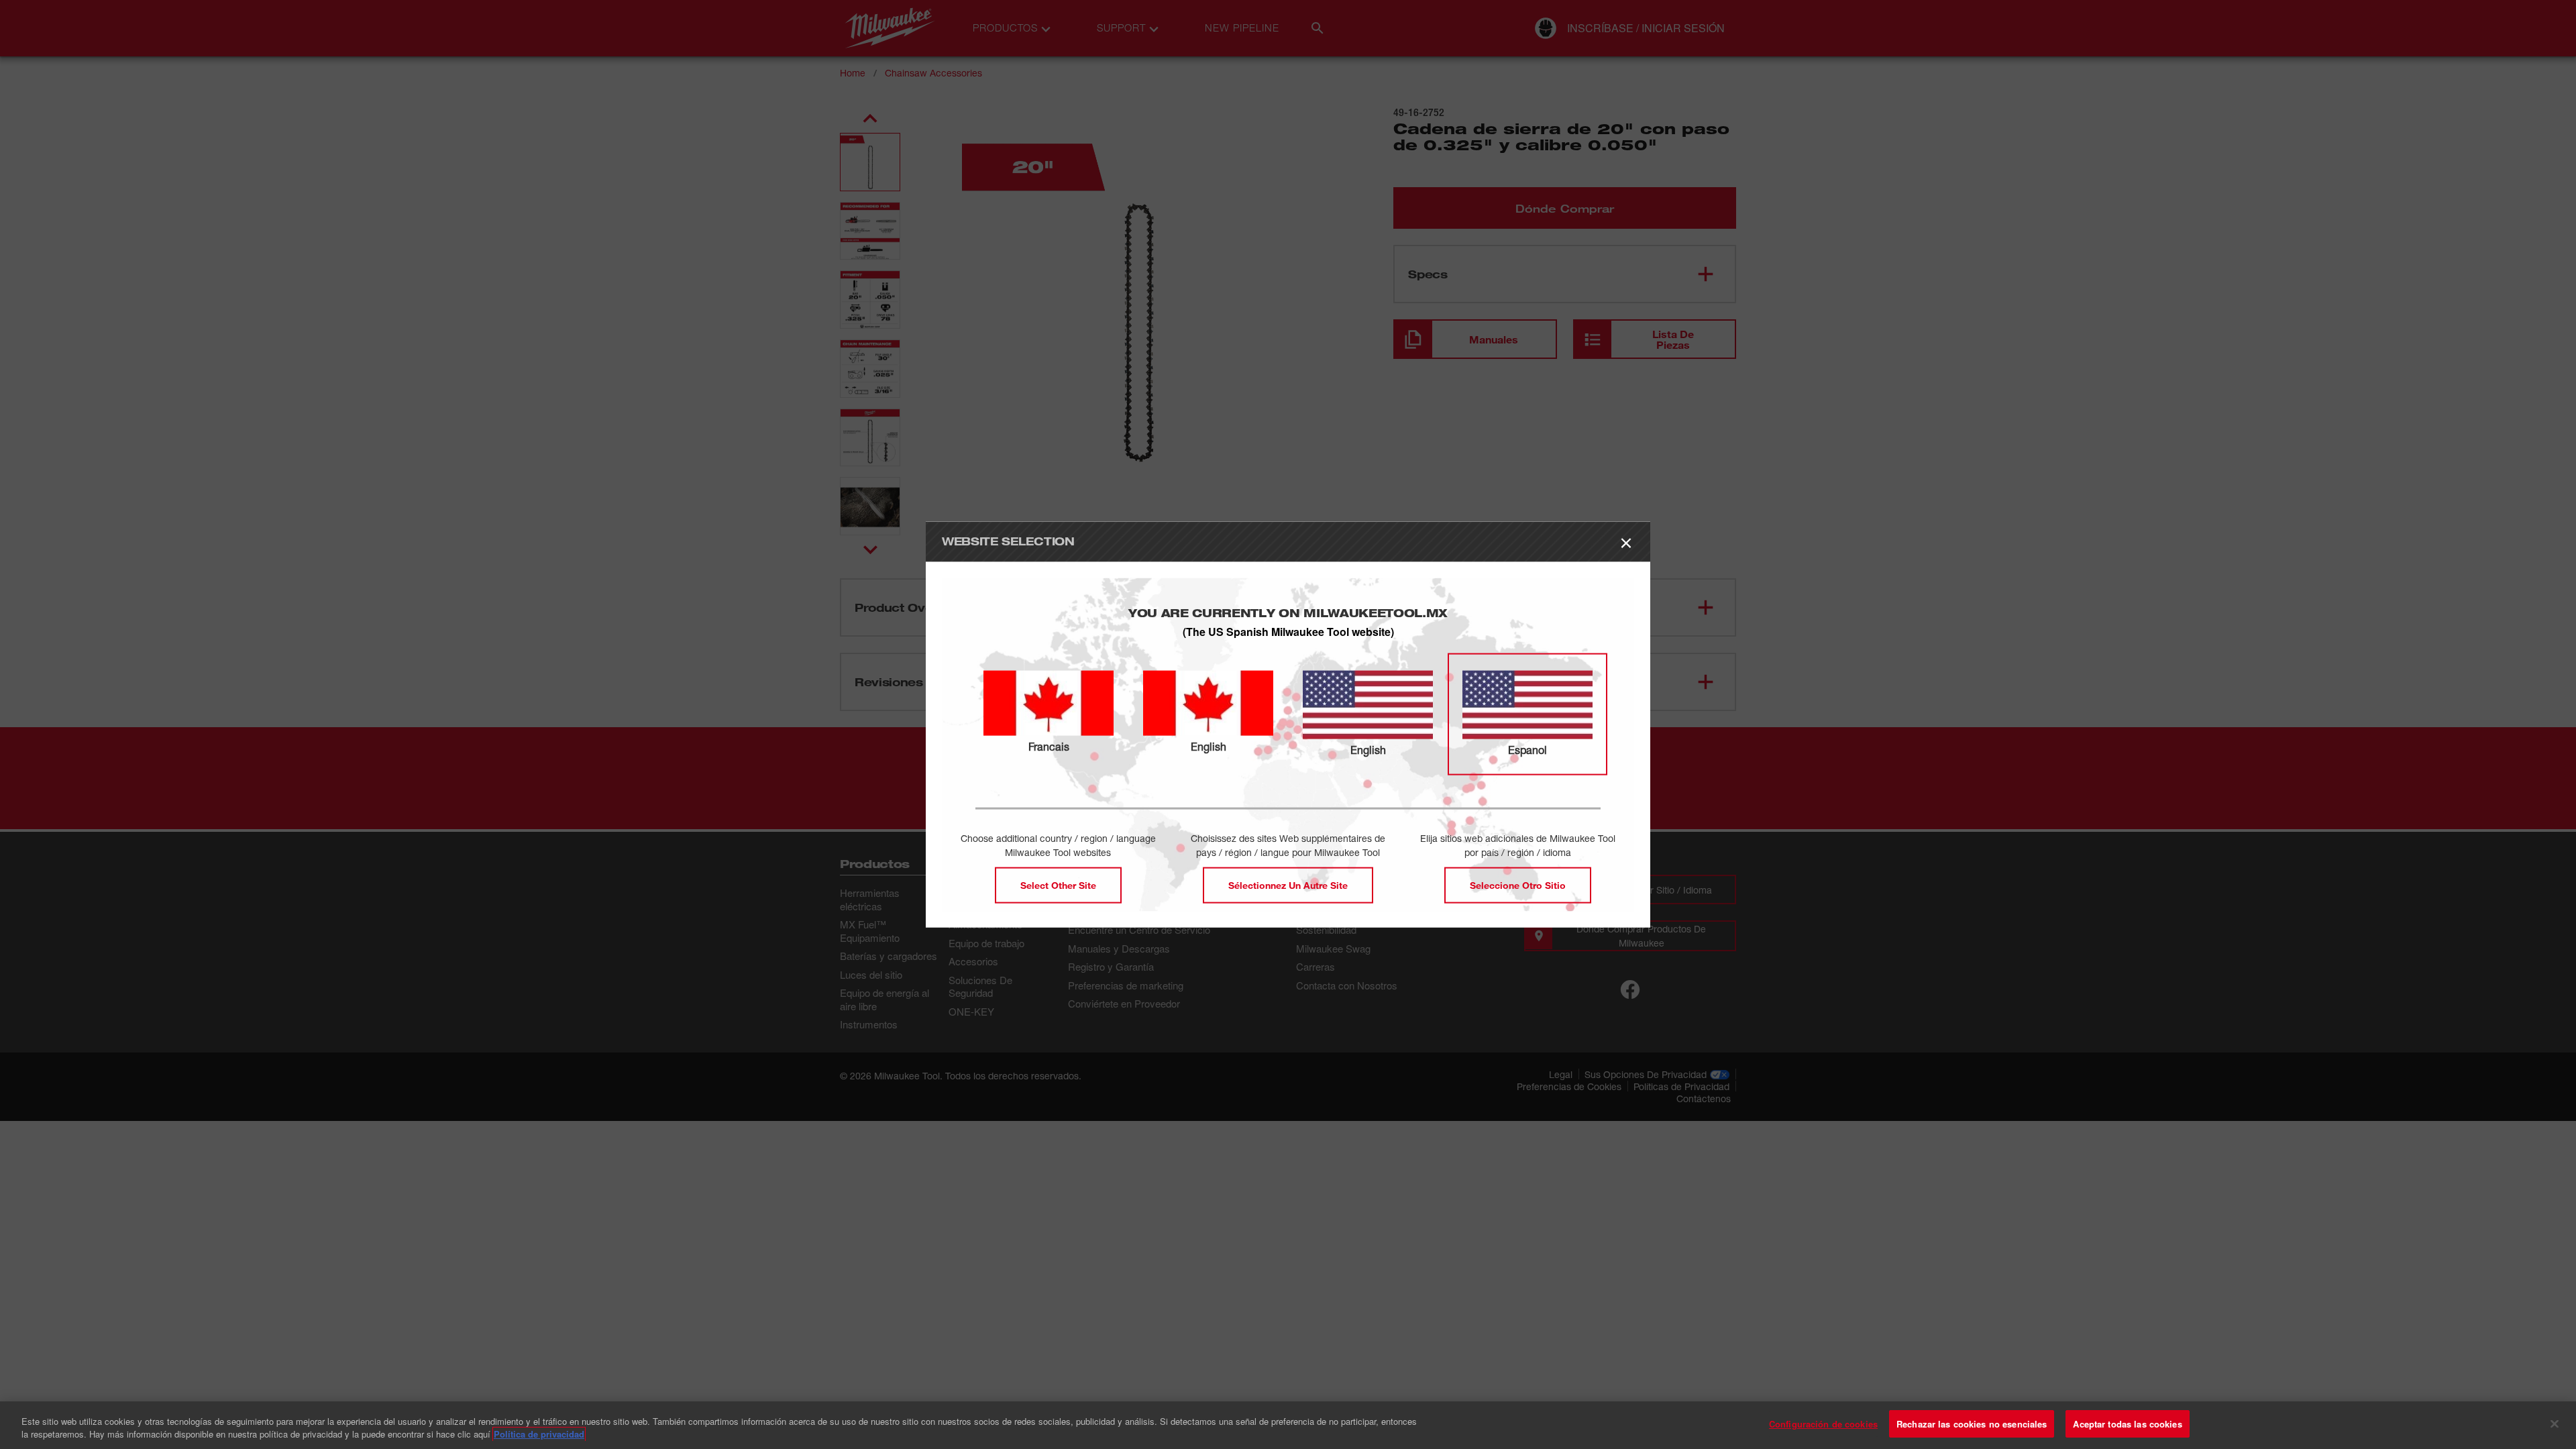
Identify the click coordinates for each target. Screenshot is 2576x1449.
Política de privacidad (539, 1435)
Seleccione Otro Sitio (1518, 884)
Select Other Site (1058, 884)
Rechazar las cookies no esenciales (1972, 1424)
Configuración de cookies (1823, 1424)
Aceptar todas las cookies (2127, 1424)
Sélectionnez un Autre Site (1288, 884)
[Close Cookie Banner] (2555, 1424)
